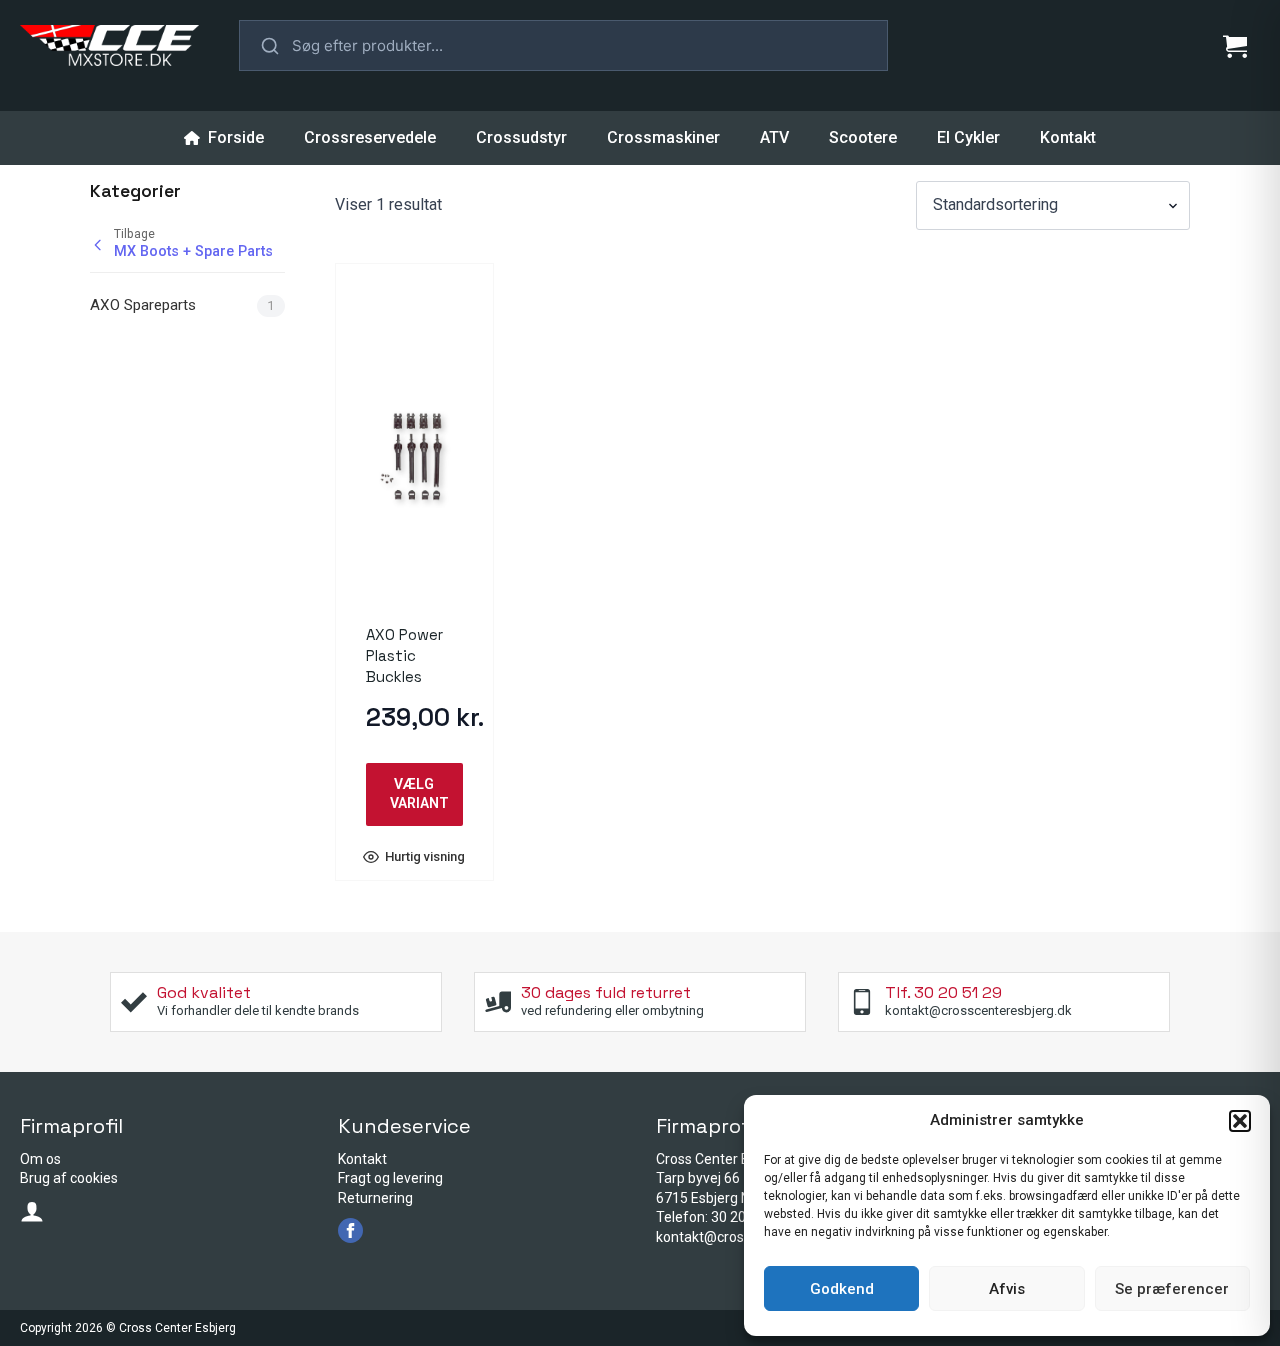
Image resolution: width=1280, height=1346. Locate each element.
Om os (40, 1159)
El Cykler (968, 137)
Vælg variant (419, 794)
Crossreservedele (370, 137)
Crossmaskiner (663, 137)
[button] (1240, 1121)
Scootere (863, 137)
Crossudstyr (521, 137)
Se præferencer (1172, 1289)
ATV (774, 137)
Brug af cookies (69, 1178)
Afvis (1007, 1289)
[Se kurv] (1235, 46)
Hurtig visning (425, 856)
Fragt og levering (390, 1178)
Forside (235, 137)
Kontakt (1068, 137)
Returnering (375, 1198)
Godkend (842, 1289)
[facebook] (350, 1230)
